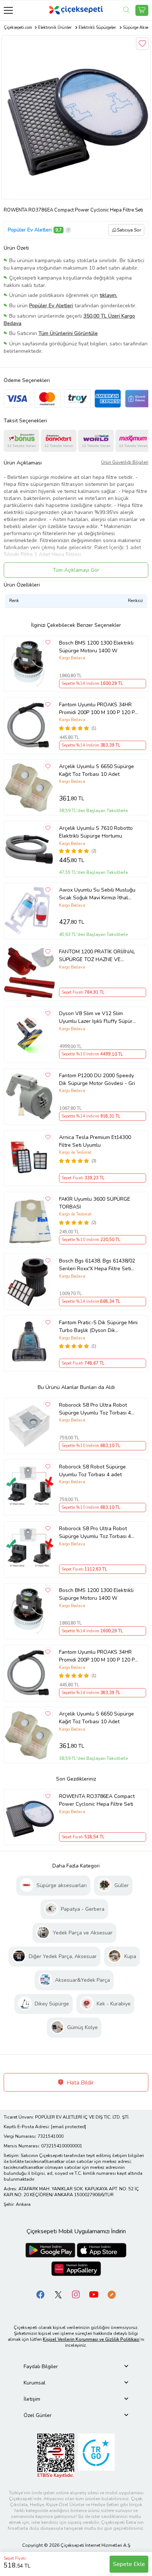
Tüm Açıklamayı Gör (76, 570)
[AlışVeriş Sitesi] (142, 10)
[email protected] (68, 2127)
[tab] (76, 2367)
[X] (58, 2294)
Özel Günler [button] (38, 2415)
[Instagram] (76, 2294)
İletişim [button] (32, 2399)
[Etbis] (56, 2456)
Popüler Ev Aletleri (30, 230)
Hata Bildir (80, 2083)
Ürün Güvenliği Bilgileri (125, 462)
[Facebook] (41, 2294)
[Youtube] (94, 2294)
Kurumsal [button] (34, 2383)
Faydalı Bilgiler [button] (41, 2367)
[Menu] (8, 10)
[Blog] (111, 2294)
